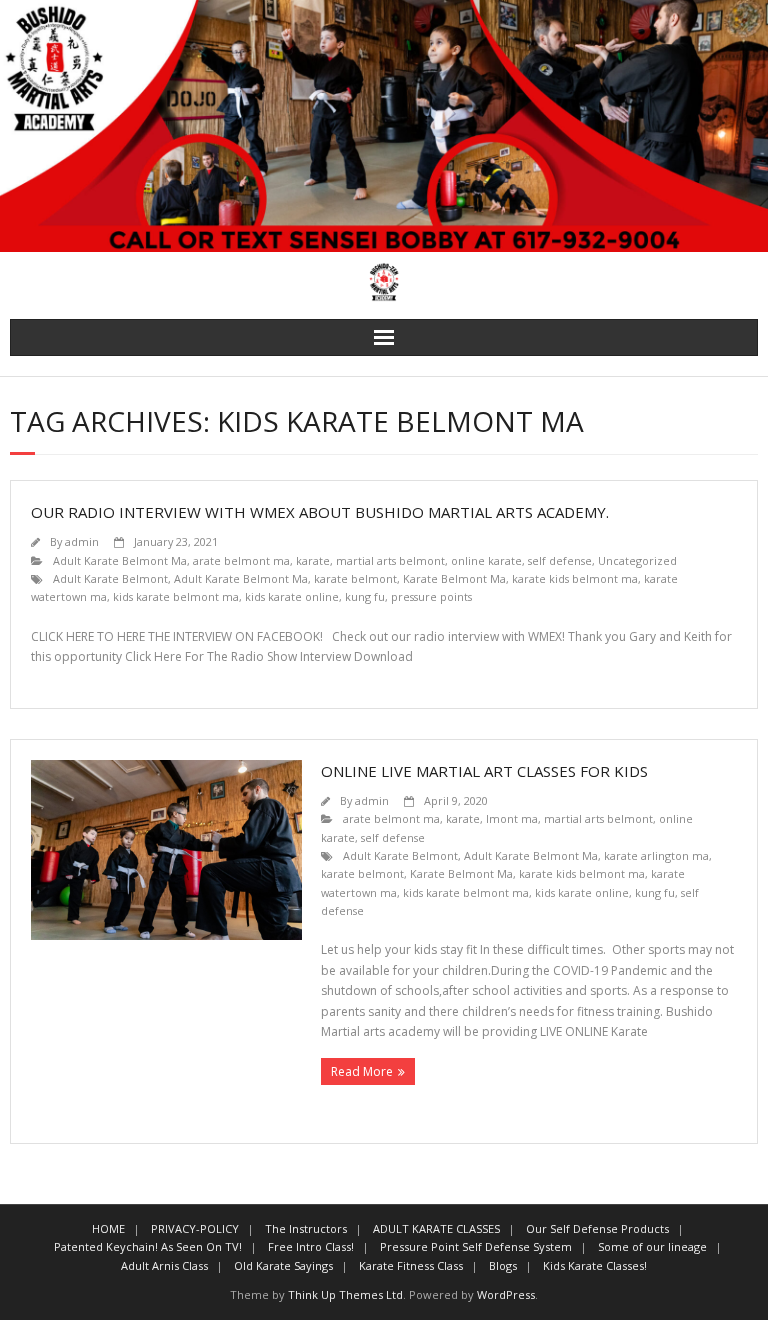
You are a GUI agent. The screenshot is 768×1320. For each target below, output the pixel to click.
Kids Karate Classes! (595, 1265)
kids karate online (292, 596)
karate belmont (355, 578)
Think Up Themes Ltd (345, 1294)
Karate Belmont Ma (454, 578)
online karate (486, 560)
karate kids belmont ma (575, 578)
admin (82, 541)
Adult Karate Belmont (110, 578)
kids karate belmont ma (176, 596)
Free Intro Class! (311, 1246)
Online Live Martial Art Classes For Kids (484, 771)
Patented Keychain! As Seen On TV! (148, 1246)
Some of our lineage (652, 1246)
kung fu (365, 596)
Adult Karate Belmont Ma (120, 560)
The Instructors (306, 1228)
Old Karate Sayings (283, 1265)
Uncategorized (637, 560)
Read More (362, 1071)
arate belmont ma (241, 560)
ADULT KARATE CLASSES (436, 1228)
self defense (560, 560)
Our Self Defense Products (597, 1228)
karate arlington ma (656, 855)
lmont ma (512, 818)
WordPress (506, 1294)
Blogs (503, 1265)
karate (313, 560)
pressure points (431, 596)
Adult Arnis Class (164, 1265)
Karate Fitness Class (411, 1265)
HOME (108, 1228)
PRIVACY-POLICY (195, 1228)
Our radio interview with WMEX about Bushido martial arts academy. (320, 512)
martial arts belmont (390, 560)
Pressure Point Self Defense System (476, 1246)
